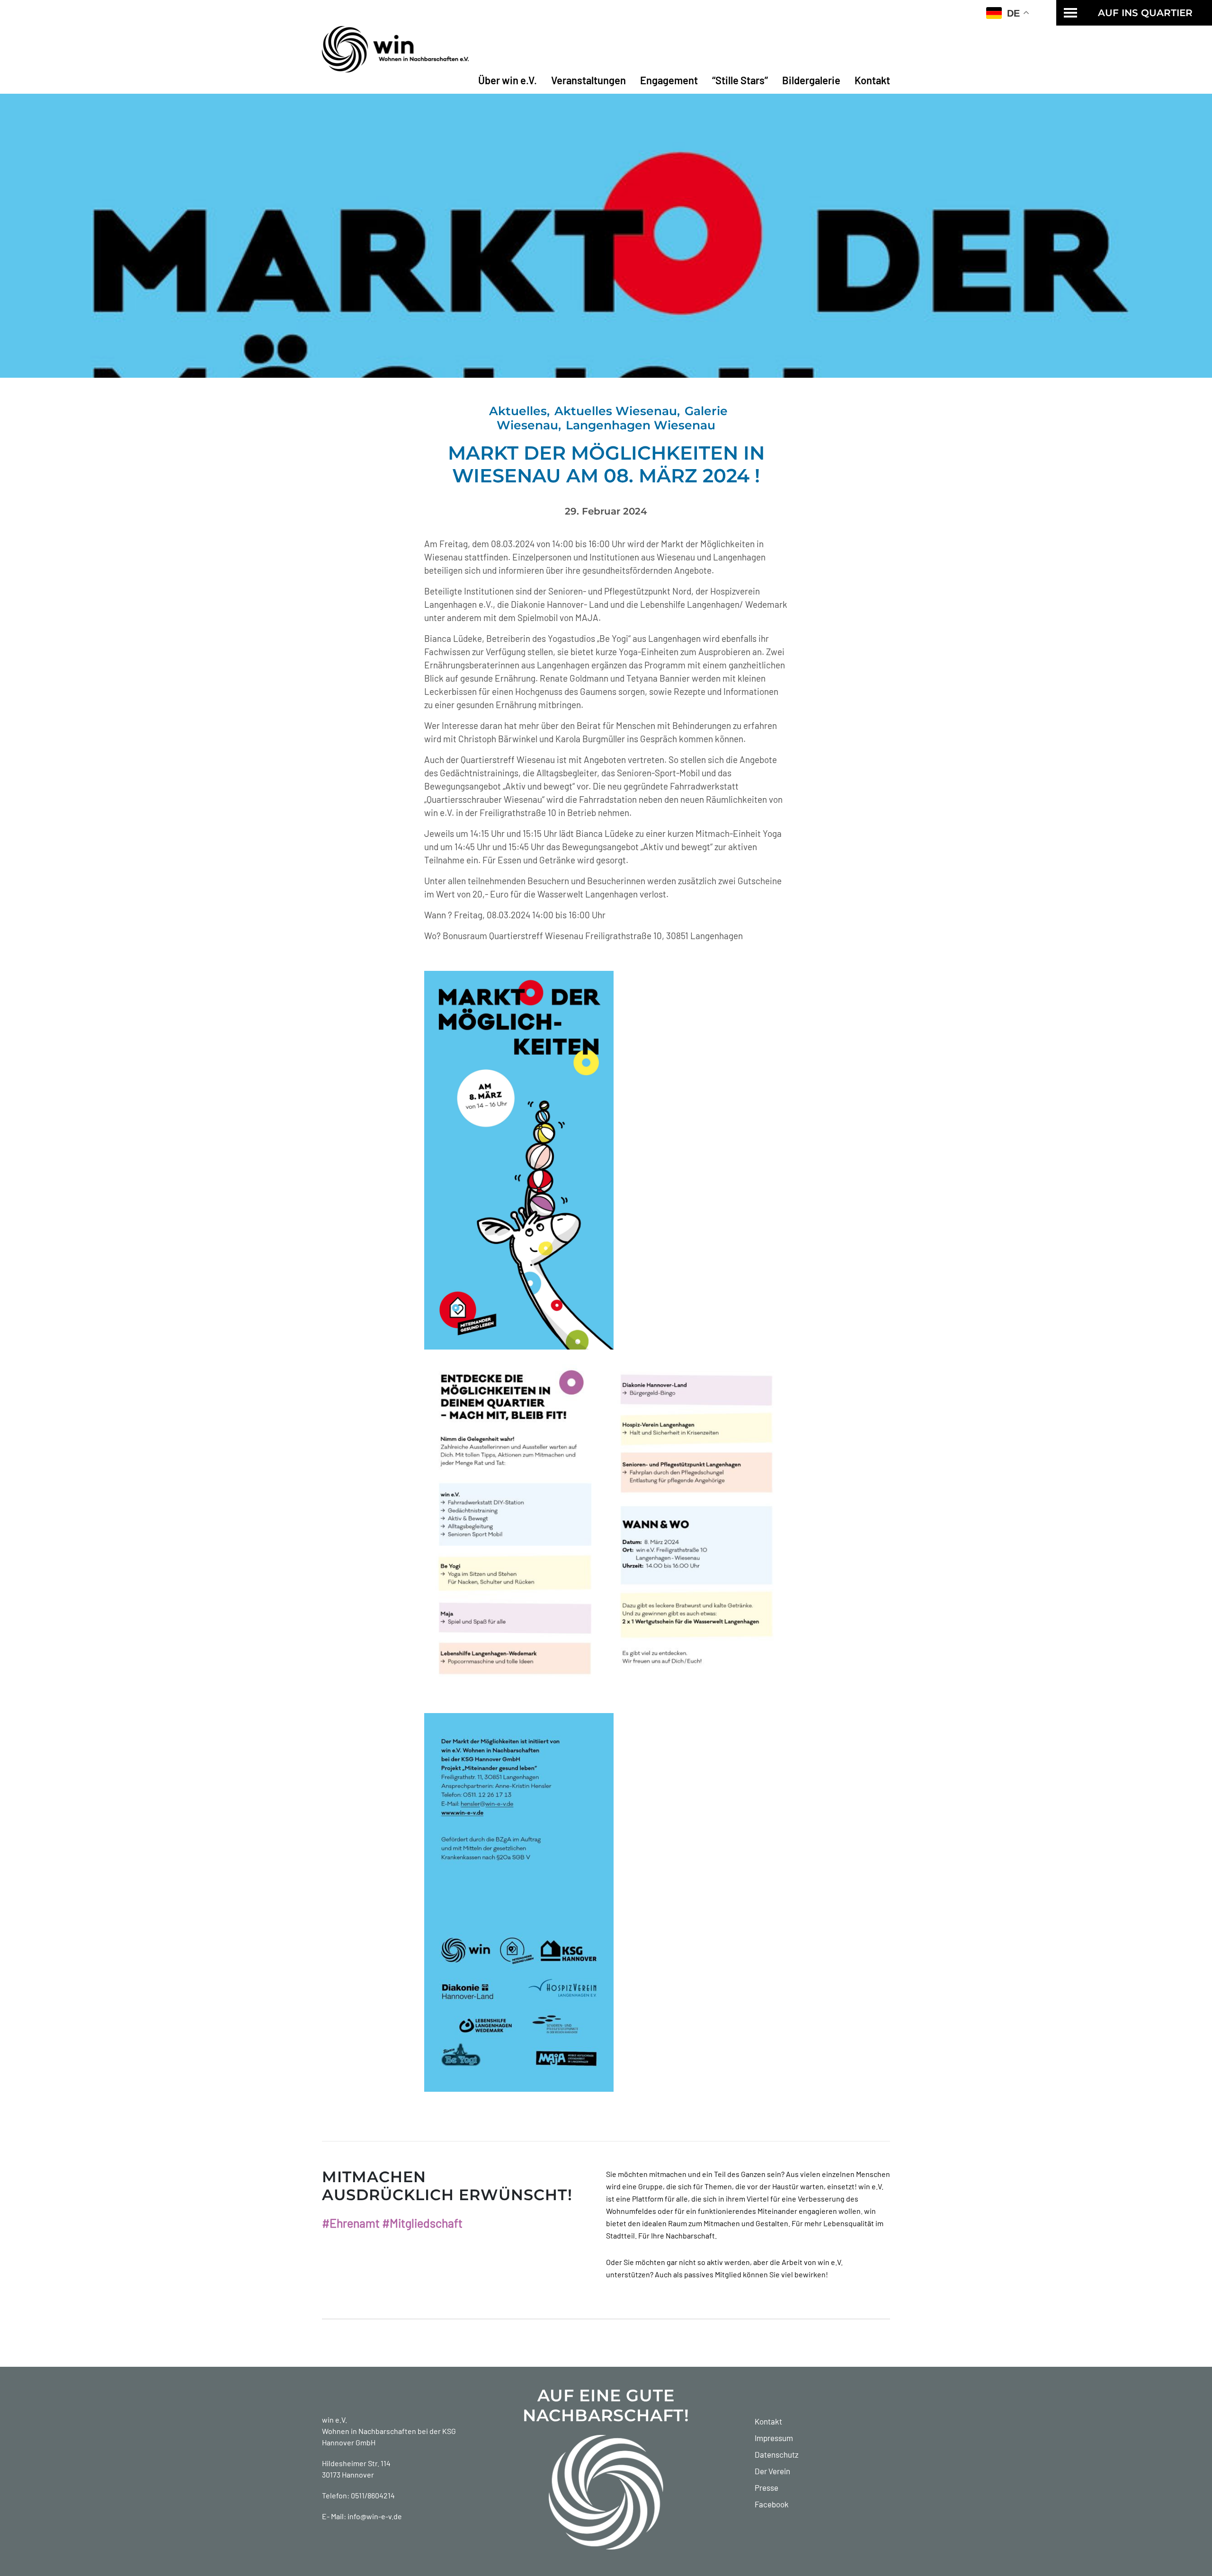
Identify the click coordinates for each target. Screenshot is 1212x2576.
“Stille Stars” (740, 80)
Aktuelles (518, 411)
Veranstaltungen (588, 80)
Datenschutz (777, 2454)
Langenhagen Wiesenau (641, 425)
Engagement (669, 80)
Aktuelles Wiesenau (616, 411)
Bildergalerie (811, 80)
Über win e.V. (508, 80)
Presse (766, 2487)
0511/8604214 (373, 2495)
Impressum (774, 2438)
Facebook (772, 2504)
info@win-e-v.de (375, 2516)
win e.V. (334, 2420)
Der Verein (772, 2471)
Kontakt (872, 80)
